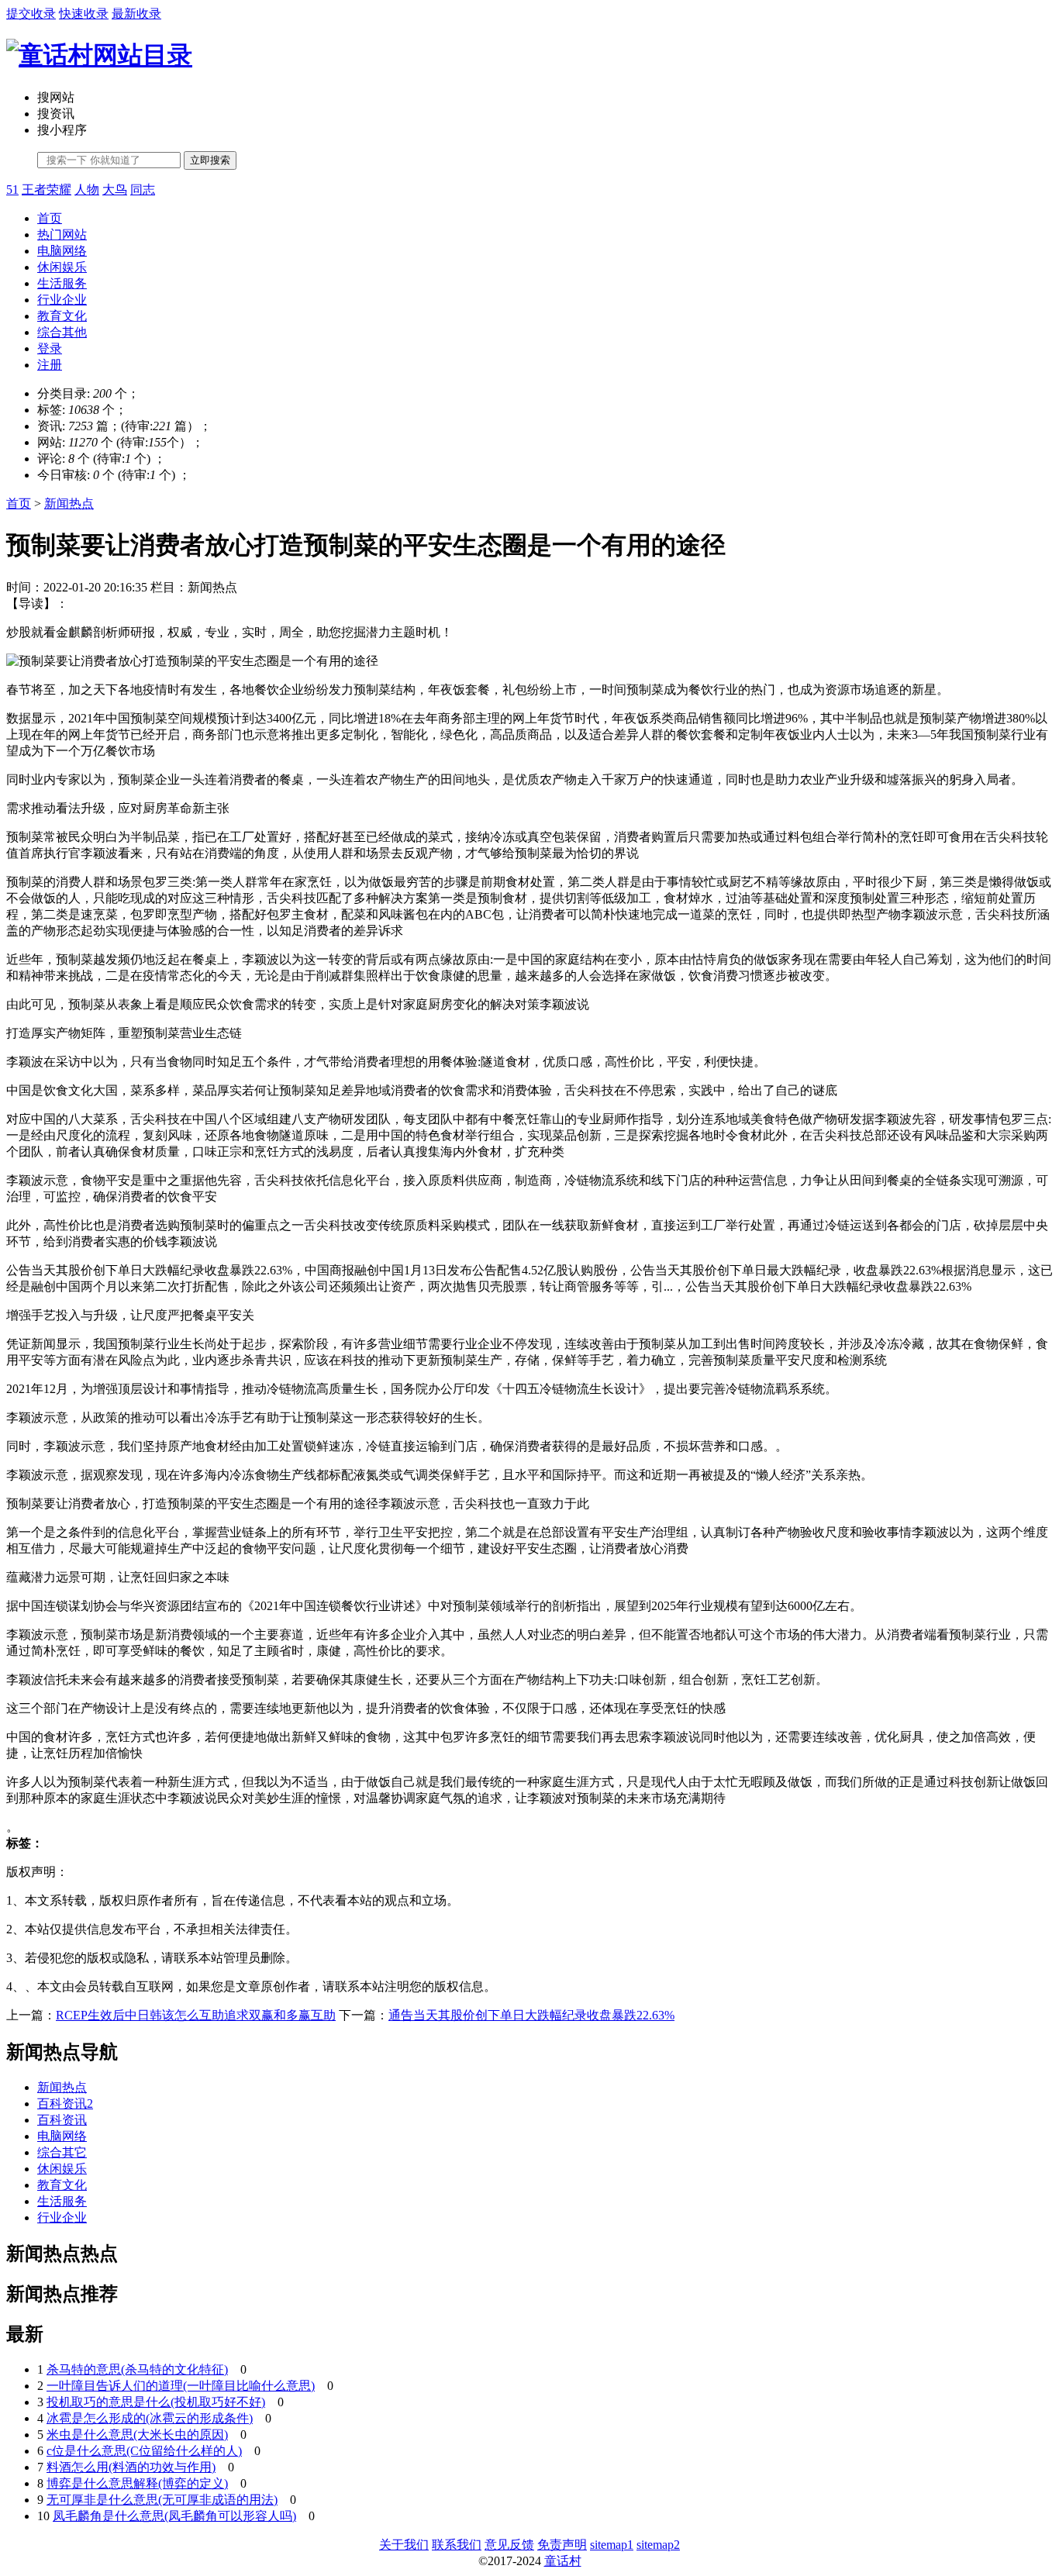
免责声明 (562, 2545)
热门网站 (62, 234)
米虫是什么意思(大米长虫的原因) (137, 2435)
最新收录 (136, 14)
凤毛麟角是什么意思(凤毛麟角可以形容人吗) (174, 2516)
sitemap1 (612, 2545)
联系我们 (457, 2545)
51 (12, 190)
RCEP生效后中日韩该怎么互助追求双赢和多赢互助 (196, 2015)
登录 (50, 348)
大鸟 (115, 190)
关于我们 (404, 2545)
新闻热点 (69, 503)
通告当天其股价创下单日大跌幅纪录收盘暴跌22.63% (531, 2015)
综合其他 (62, 332)
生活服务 (62, 283)
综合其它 (62, 2152)
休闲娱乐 (62, 267)
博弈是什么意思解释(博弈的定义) (137, 2483)
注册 (50, 365)
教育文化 (62, 316)
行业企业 (62, 300)
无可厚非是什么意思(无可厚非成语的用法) (162, 2500)
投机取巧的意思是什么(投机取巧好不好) (156, 2402)
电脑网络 (62, 251)
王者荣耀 (47, 190)
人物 (87, 190)
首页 (50, 218)
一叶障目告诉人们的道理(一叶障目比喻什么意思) (181, 2386)
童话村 (563, 2561)
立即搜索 (210, 160)
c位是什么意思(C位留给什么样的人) (144, 2451)
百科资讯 (62, 2120)
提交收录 (31, 14)
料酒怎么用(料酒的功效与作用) (131, 2467)
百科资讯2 (65, 2104)
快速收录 (84, 14)
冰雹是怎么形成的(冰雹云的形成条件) (150, 2418)
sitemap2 (658, 2545)
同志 (143, 190)
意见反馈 (509, 2545)
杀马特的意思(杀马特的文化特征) (137, 2369)
